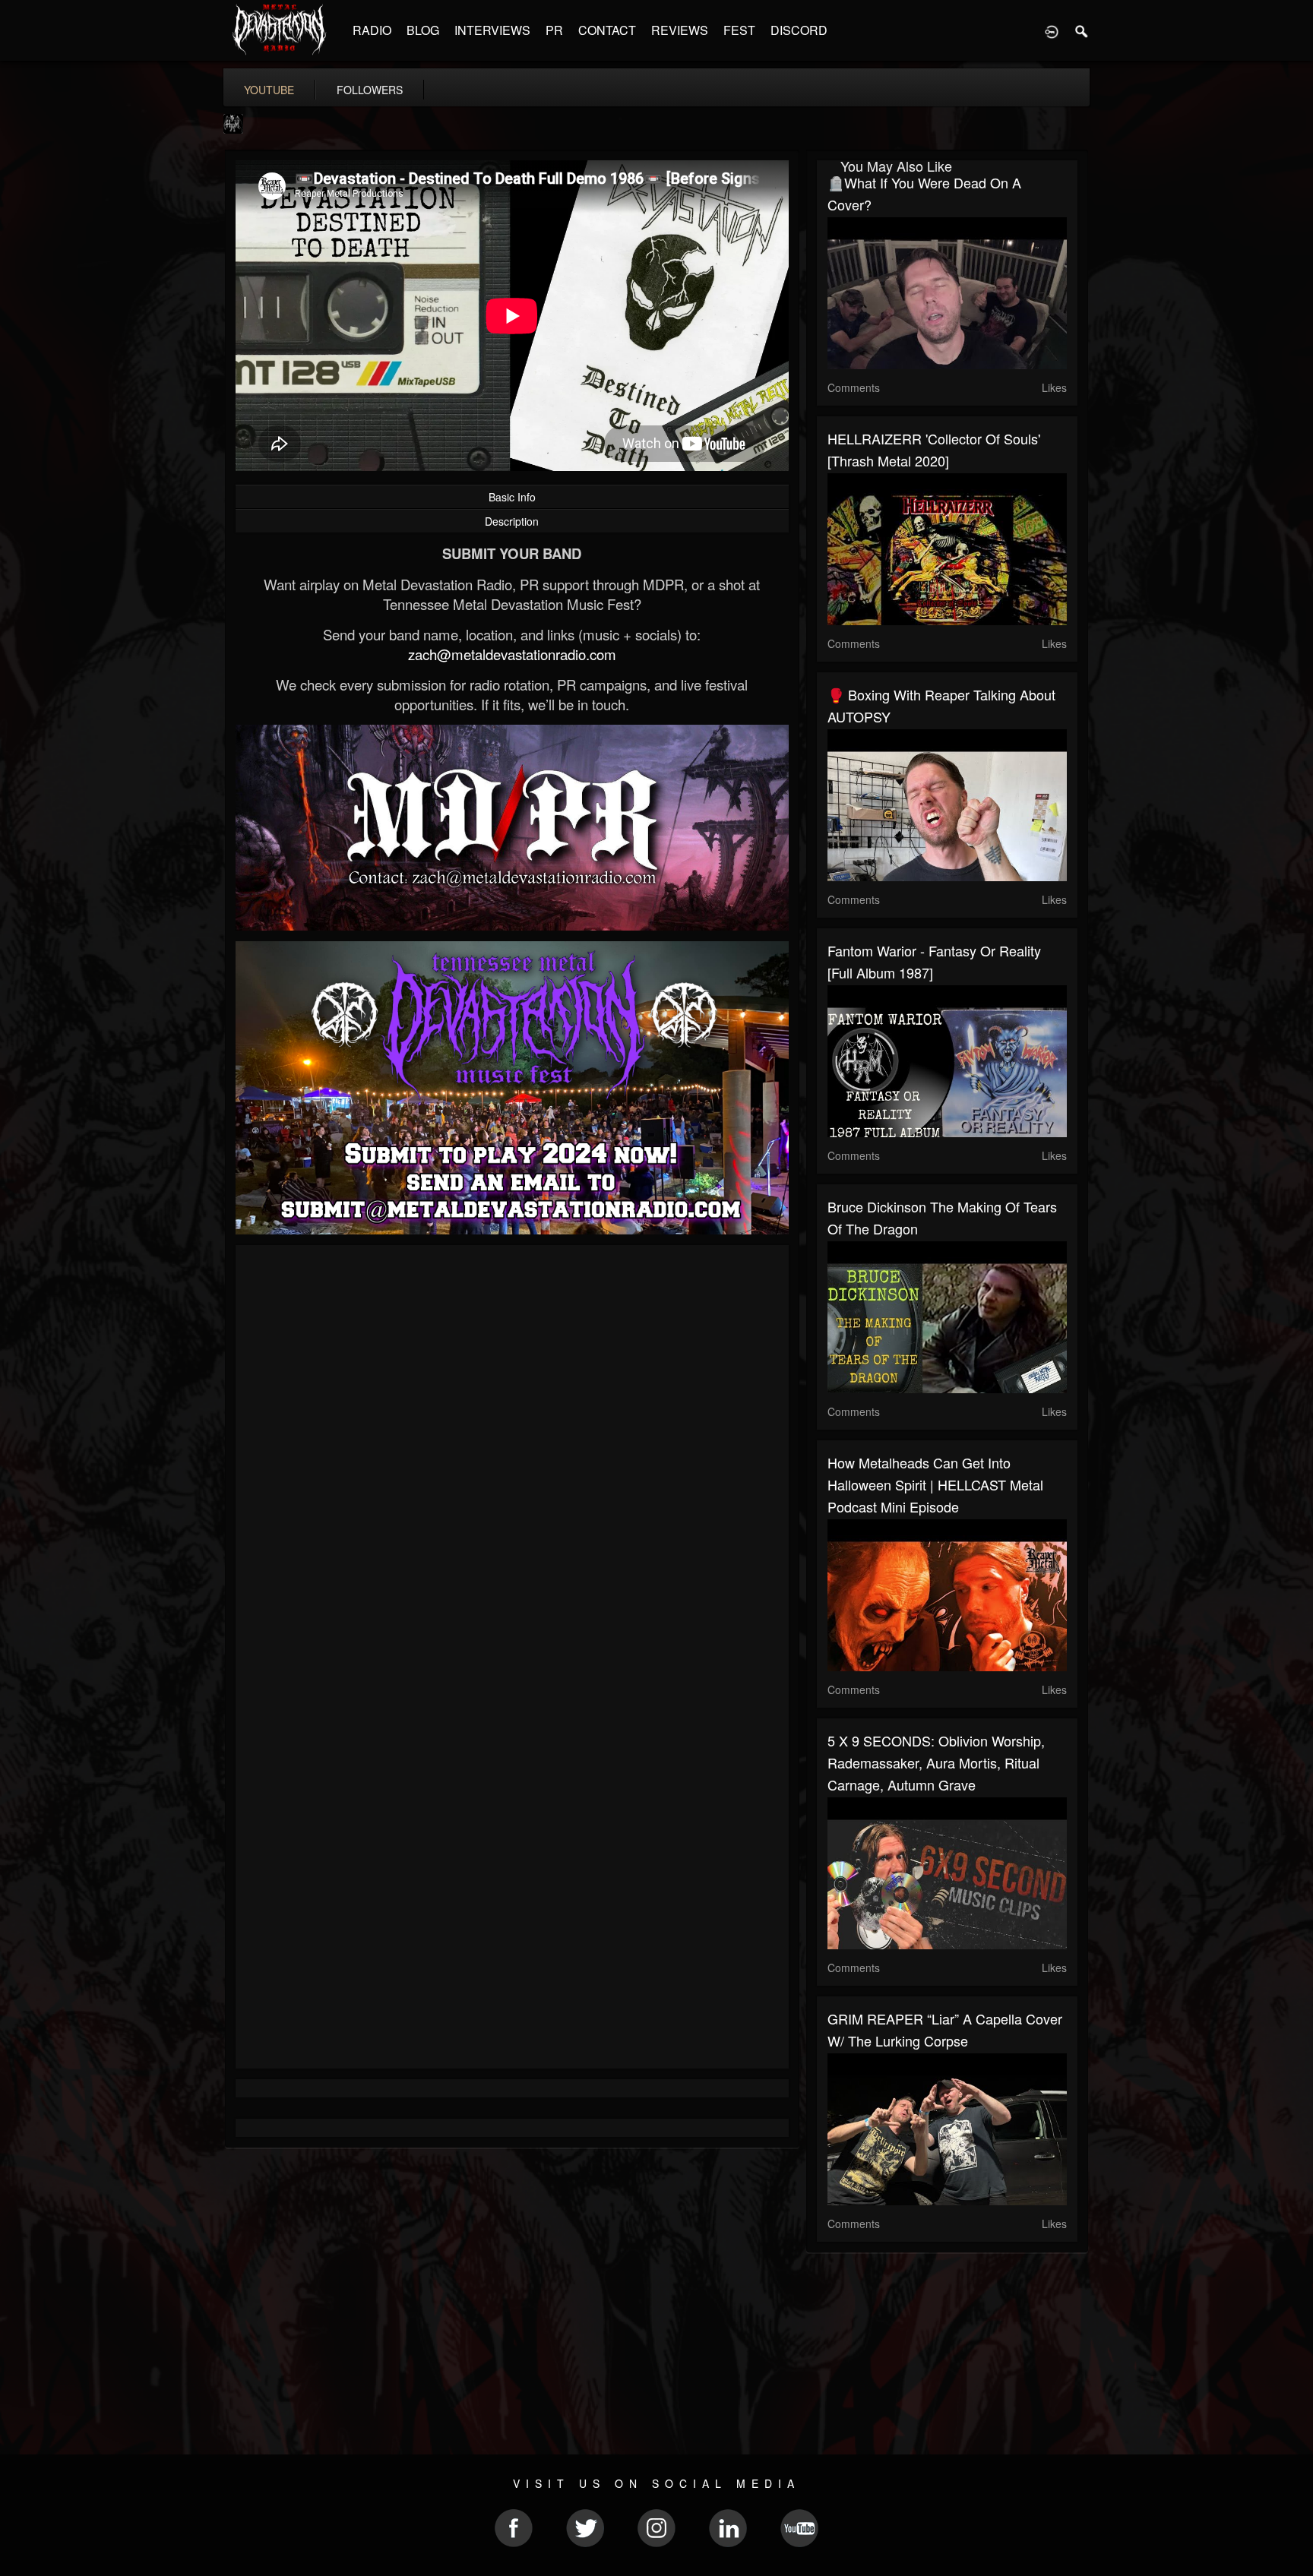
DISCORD (799, 30)
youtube (269, 90)
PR (554, 30)
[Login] (1052, 30)
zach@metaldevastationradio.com (512, 654)
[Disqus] (512, 1459)
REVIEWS (680, 30)
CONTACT (607, 30)
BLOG (423, 30)
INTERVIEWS (492, 30)
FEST (739, 30)
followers (370, 90)
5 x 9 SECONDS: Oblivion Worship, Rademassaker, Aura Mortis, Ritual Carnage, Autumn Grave (936, 1762)
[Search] (1082, 30)
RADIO (372, 30)
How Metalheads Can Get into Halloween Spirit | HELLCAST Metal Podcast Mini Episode (935, 1484)
